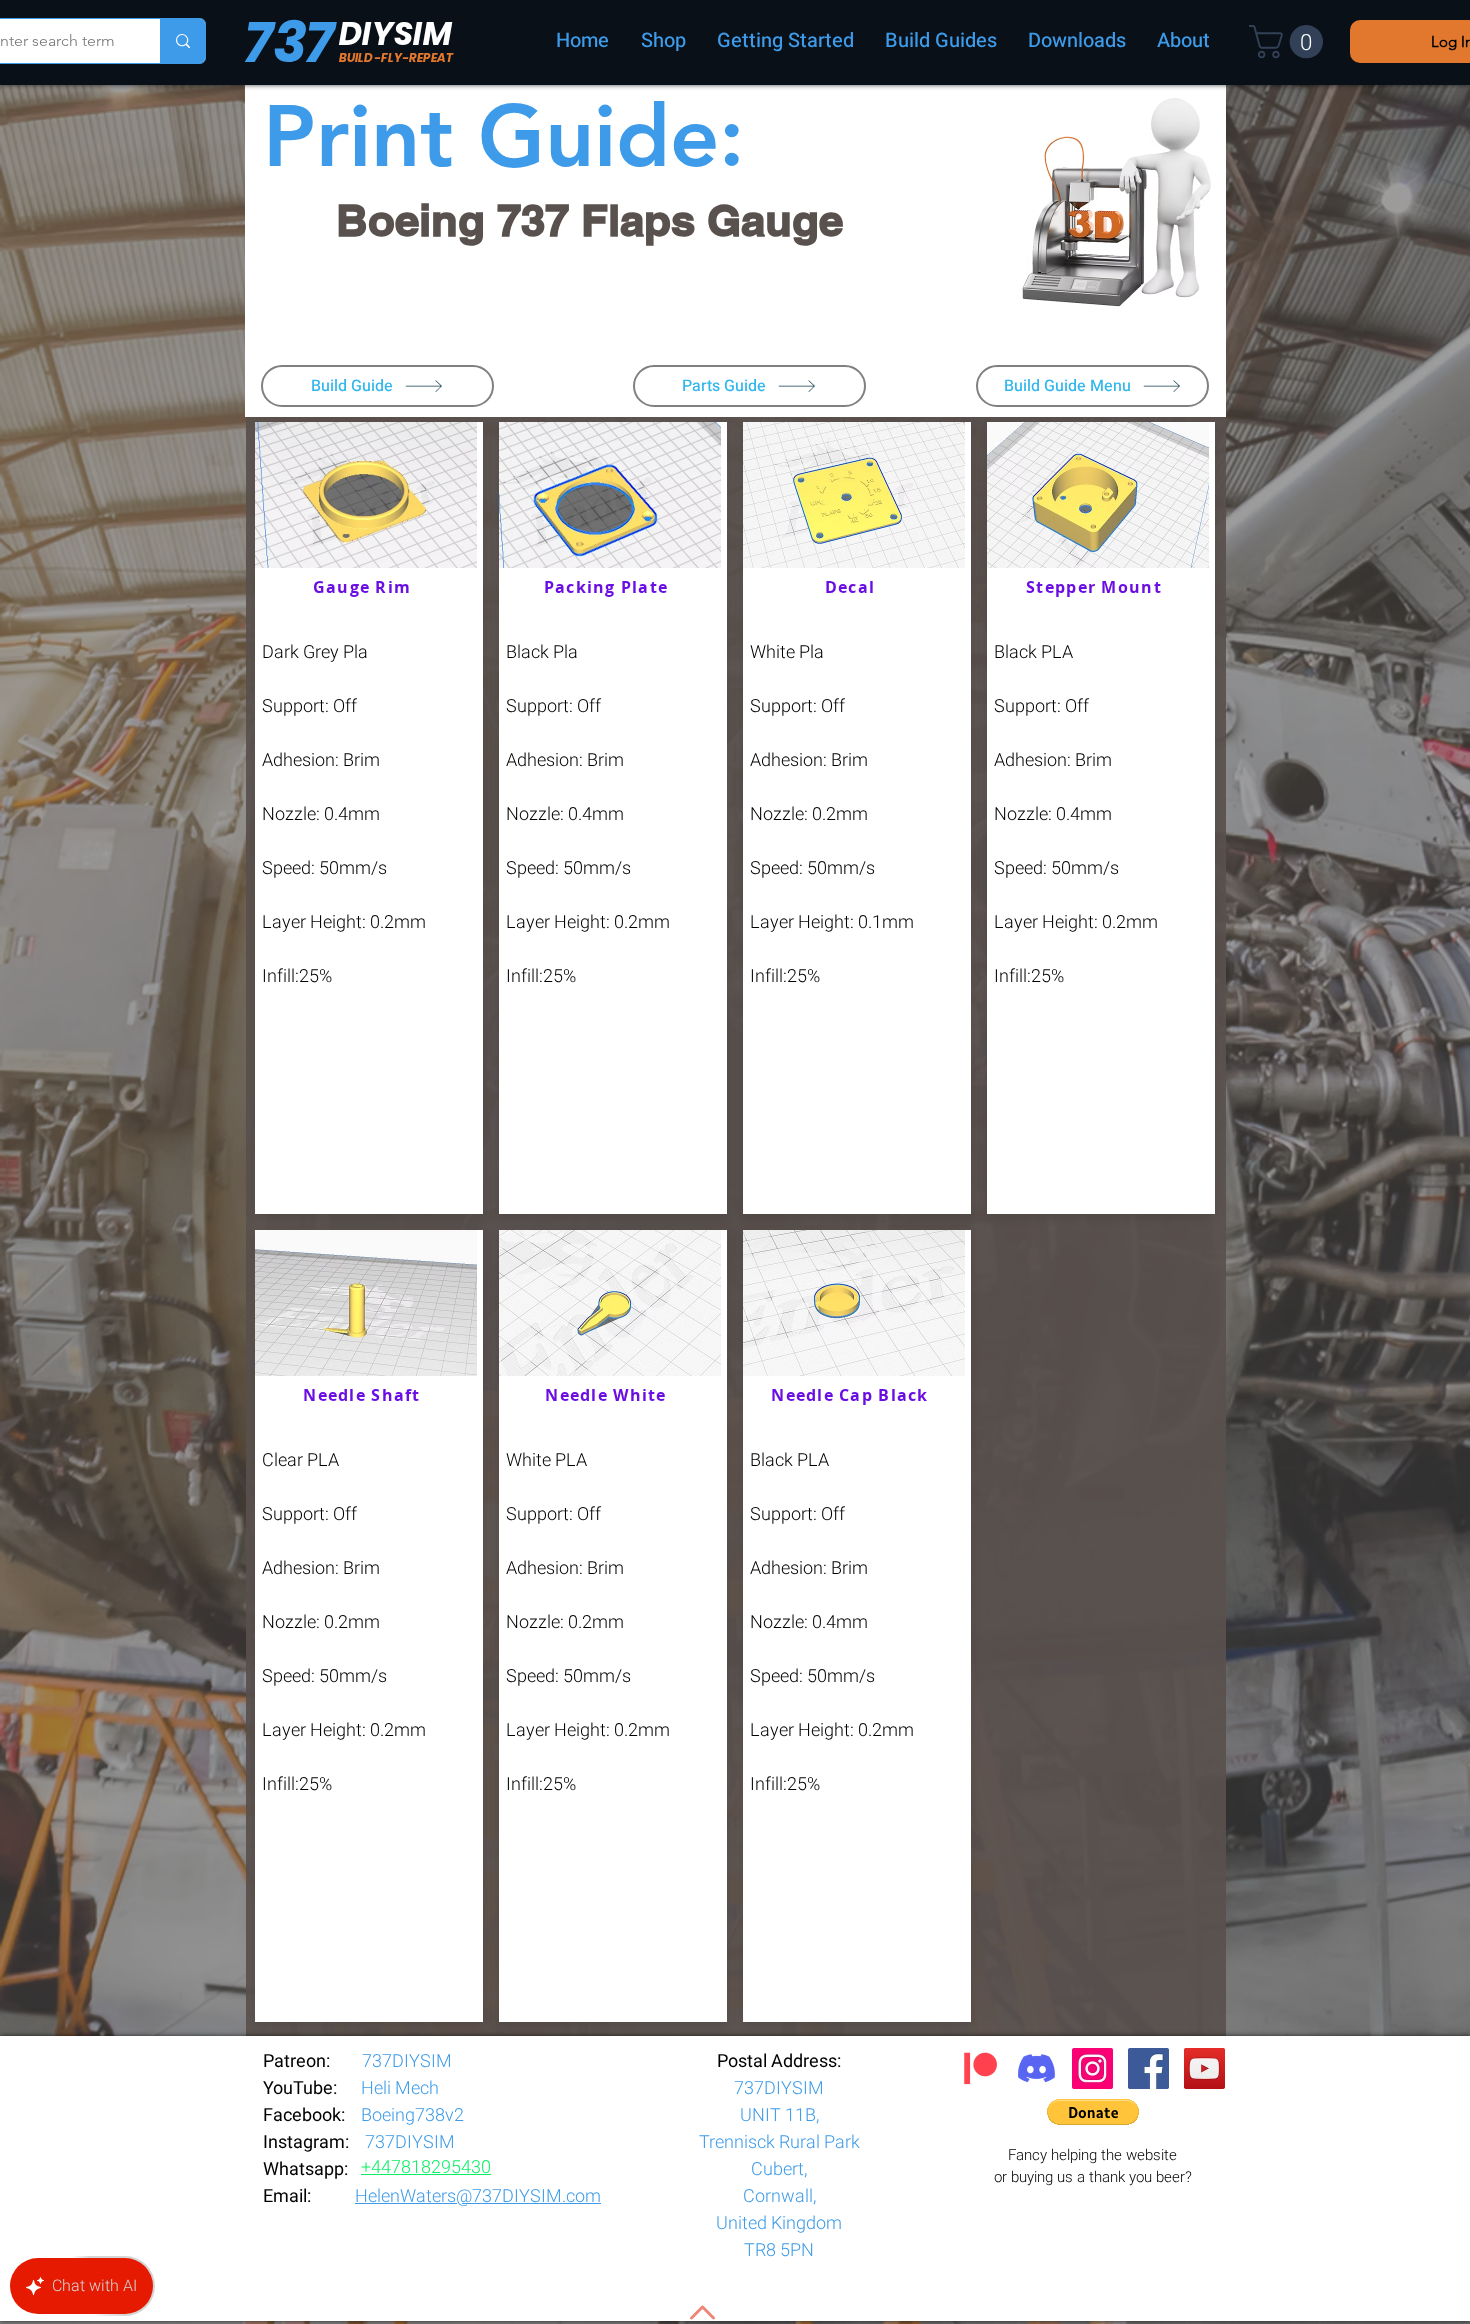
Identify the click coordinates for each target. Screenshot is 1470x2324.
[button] (1290, 41)
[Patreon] (980, 2068)
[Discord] (1036, 2068)
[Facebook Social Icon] (1148, 2068)
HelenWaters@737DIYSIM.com (478, 2196)
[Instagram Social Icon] (1092, 2068)
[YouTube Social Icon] (1204, 2068)
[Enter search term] (182, 41)
